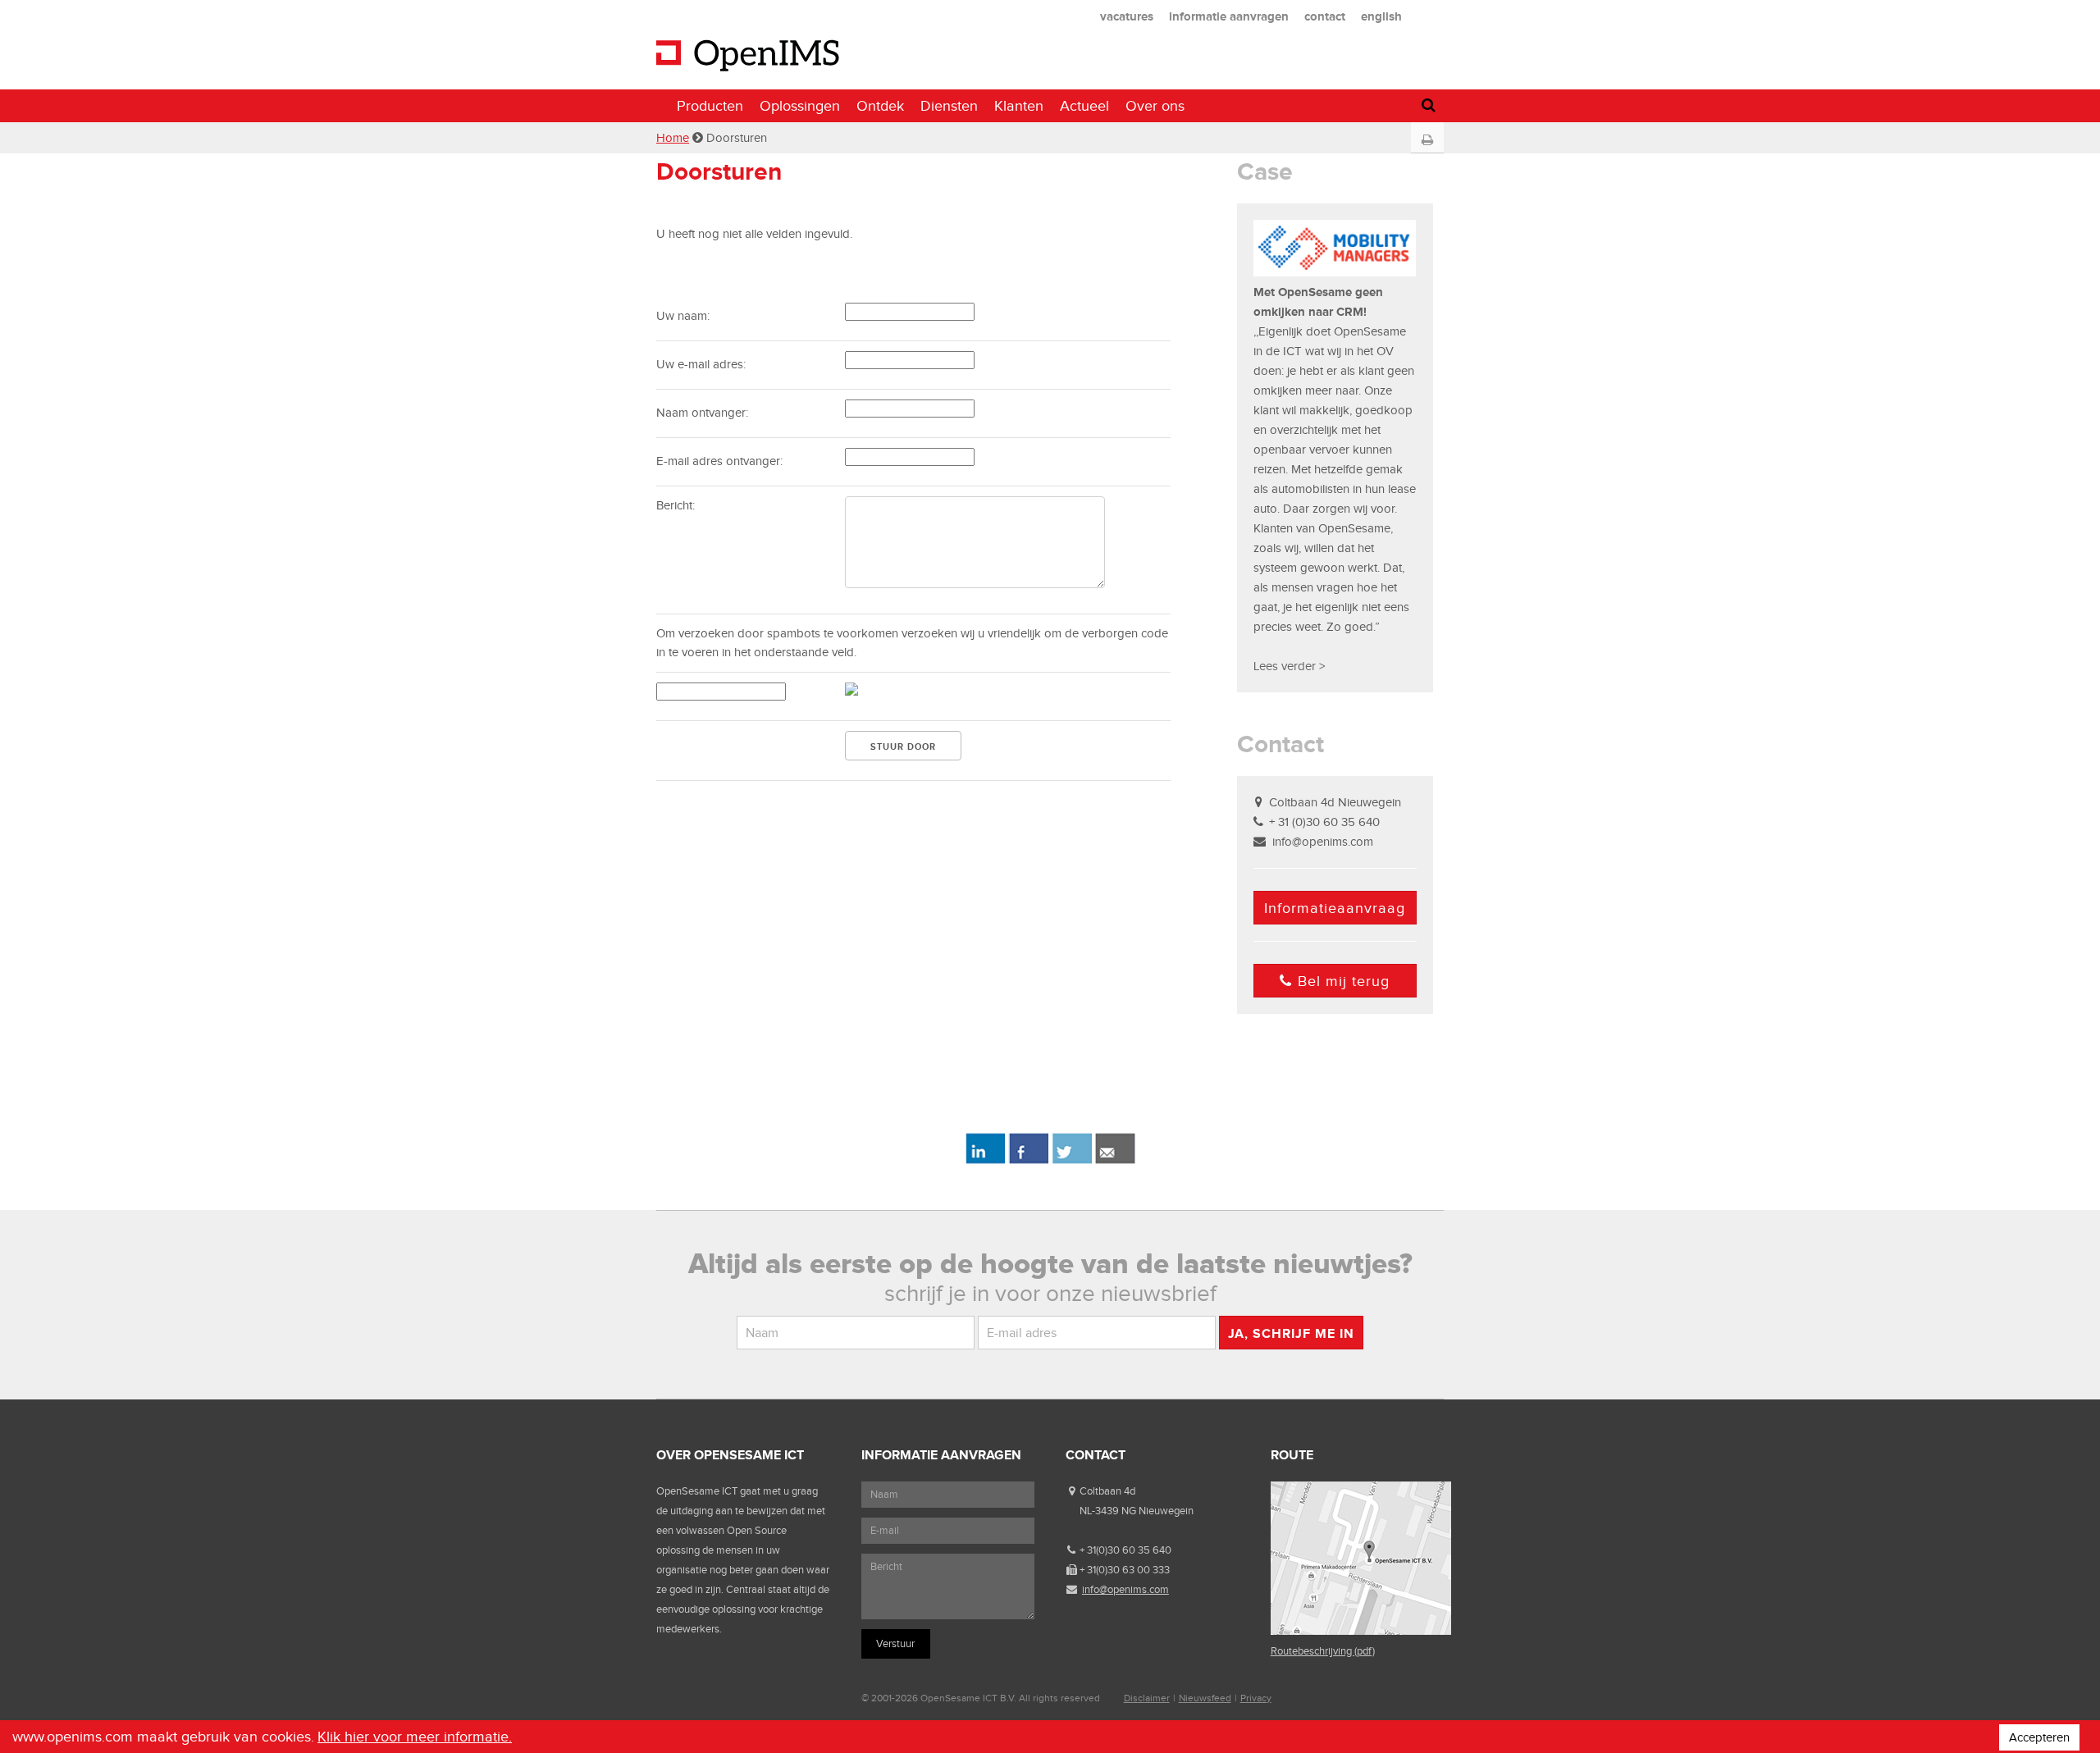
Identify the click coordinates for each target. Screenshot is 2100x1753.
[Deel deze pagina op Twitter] (1072, 1161)
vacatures (1127, 16)
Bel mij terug (1344, 981)
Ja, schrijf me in (1291, 1333)
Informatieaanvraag (1335, 908)
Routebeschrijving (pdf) (1323, 1651)
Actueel (1084, 106)
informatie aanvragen (1229, 16)
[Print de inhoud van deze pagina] (1427, 140)
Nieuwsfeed (1205, 1698)
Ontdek (880, 106)
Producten (710, 106)
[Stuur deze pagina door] (1115, 1161)
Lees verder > (1289, 666)
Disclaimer (1147, 1698)
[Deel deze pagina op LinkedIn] (985, 1161)
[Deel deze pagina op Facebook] (1028, 1161)
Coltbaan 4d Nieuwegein (1335, 802)
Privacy (1256, 1698)
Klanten (1019, 106)
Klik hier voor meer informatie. (415, 1737)
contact (1325, 16)
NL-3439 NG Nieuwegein (1137, 1511)
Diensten (949, 106)
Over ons (1155, 106)
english (1381, 16)
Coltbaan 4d (1107, 1491)
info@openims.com (1323, 842)
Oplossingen (800, 106)
